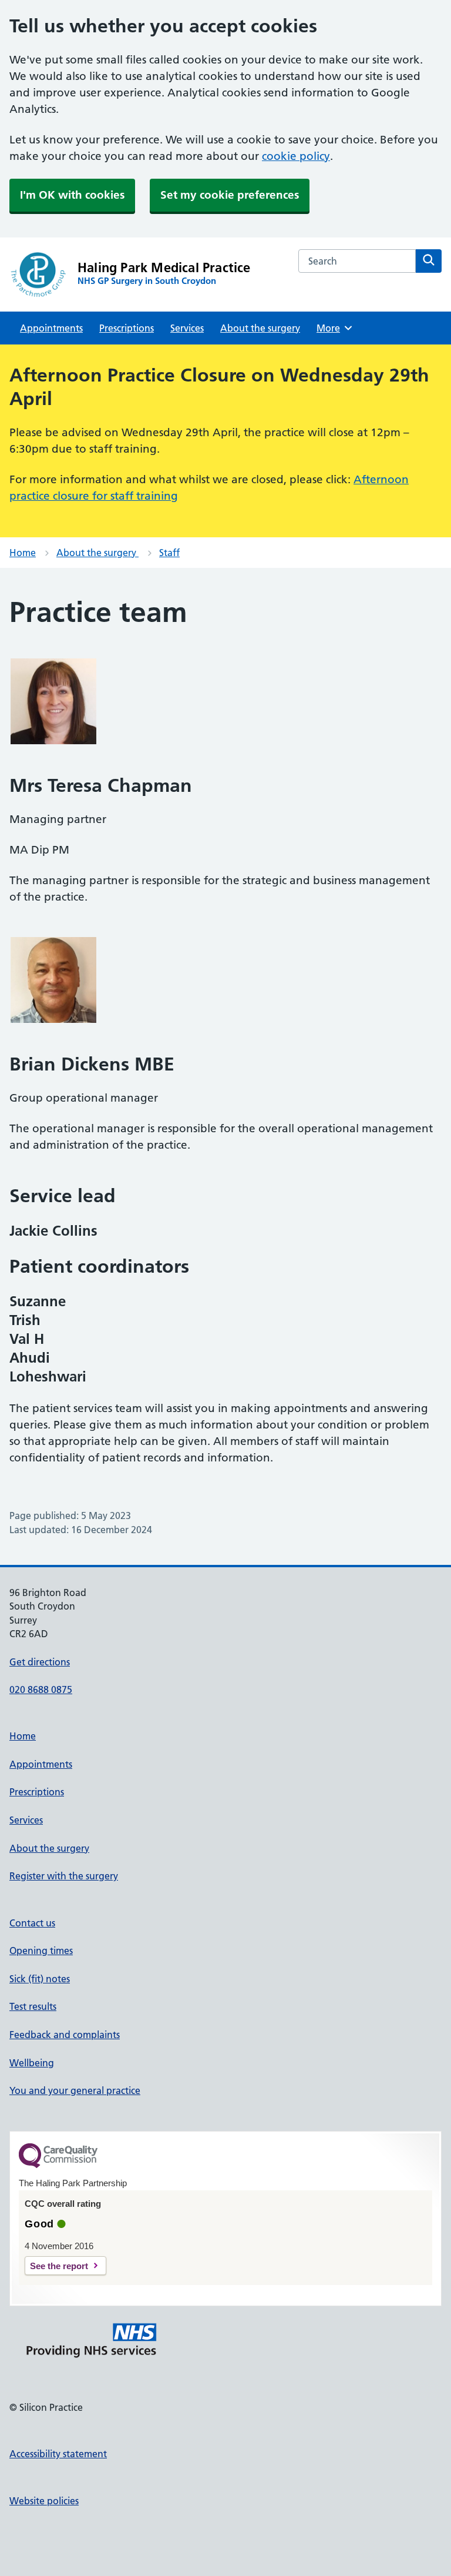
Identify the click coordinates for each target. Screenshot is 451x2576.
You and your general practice (75, 2090)
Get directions (40, 1662)
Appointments (51, 328)
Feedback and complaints (65, 2035)
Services (187, 328)
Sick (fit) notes (40, 1979)
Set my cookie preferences (230, 195)
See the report (59, 2266)
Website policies (44, 2501)
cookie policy (296, 156)
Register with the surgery (64, 1876)
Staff (169, 553)
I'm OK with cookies (72, 195)
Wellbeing (32, 2063)
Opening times (41, 1951)
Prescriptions (127, 328)
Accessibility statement (58, 2454)
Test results (33, 2006)
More (332, 328)
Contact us (32, 1923)
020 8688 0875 (41, 1690)
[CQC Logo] (58, 2165)
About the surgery (260, 328)
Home (23, 553)
